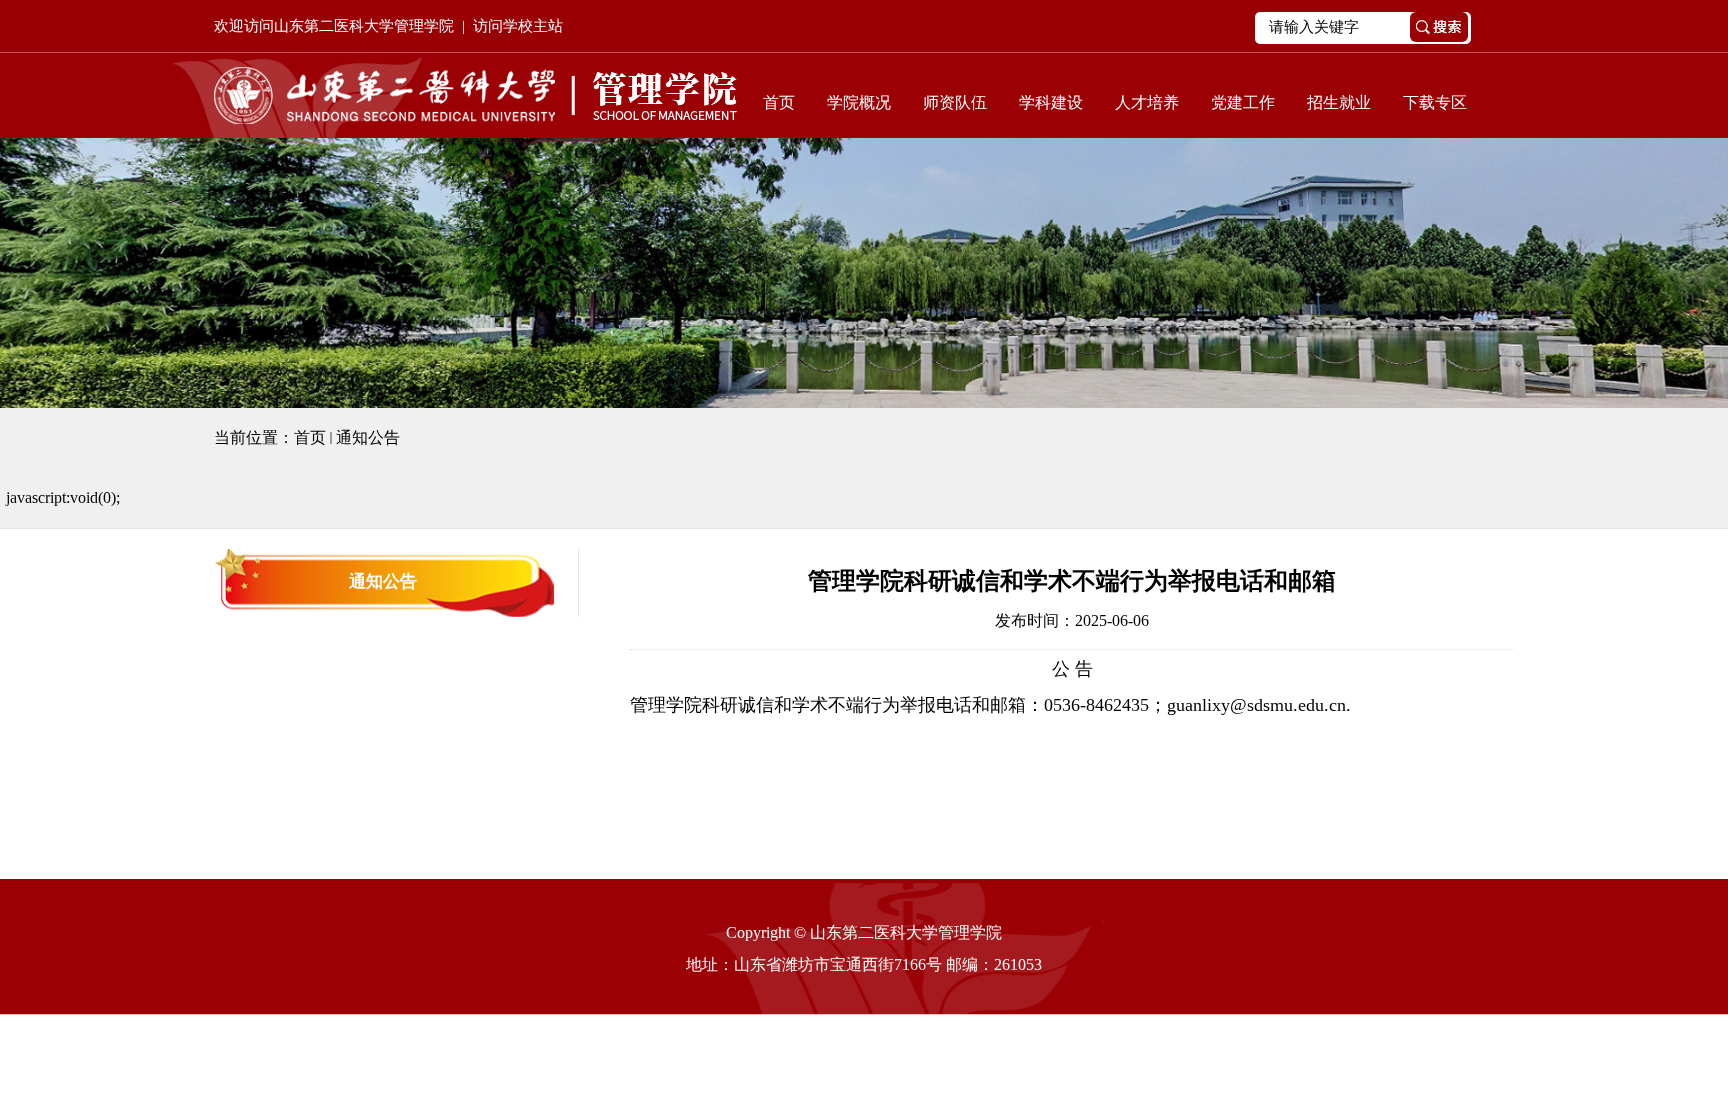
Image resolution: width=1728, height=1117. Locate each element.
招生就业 (1339, 102)
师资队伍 (955, 102)
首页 (779, 102)
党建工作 (1243, 102)
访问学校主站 (518, 26)
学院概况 (859, 102)
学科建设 (1051, 102)
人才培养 (1147, 102)
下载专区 (1435, 102)
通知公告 (368, 437)
